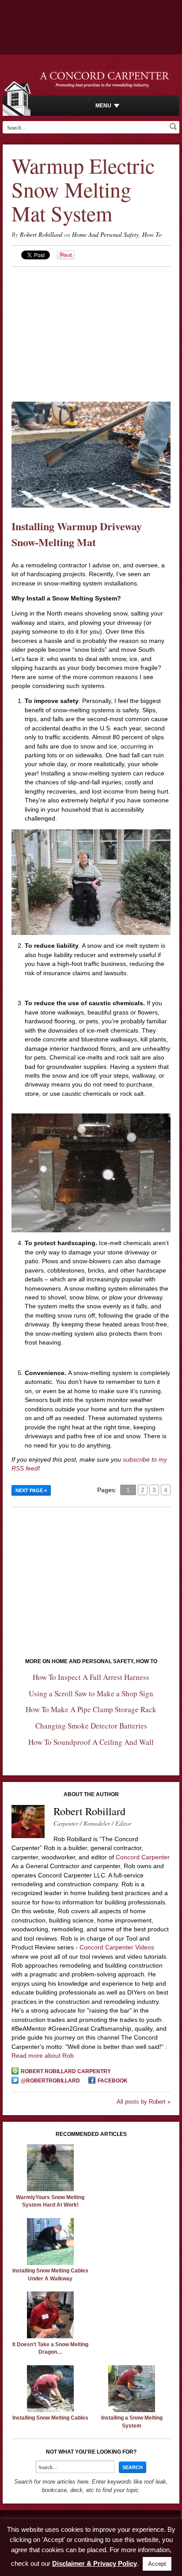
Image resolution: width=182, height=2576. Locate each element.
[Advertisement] (91, 329)
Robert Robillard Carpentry (66, 2071)
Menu (103, 106)
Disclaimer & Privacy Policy (95, 2563)
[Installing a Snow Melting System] (132, 2410)
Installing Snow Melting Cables (50, 2418)
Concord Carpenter (143, 1857)
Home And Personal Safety (105, 234)
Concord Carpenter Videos (117, 1947)
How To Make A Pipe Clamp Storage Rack (91, 1709)
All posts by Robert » (144, 2102)
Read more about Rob (43, 2055)
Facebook (113, 2081)
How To (152, 234)
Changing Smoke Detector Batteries (91, 1726)
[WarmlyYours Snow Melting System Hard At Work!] (50, 2189)
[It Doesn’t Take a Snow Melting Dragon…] (50, 2336)
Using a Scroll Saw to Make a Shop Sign (91, 1693)
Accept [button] (157, 2564)
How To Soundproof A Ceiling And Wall (91, 1742)
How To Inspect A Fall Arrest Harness (91, 1677)
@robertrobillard (50, 2081)
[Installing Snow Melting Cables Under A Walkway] (50, 2263)
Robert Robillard (41, 234)
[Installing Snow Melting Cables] (50, 2410)
